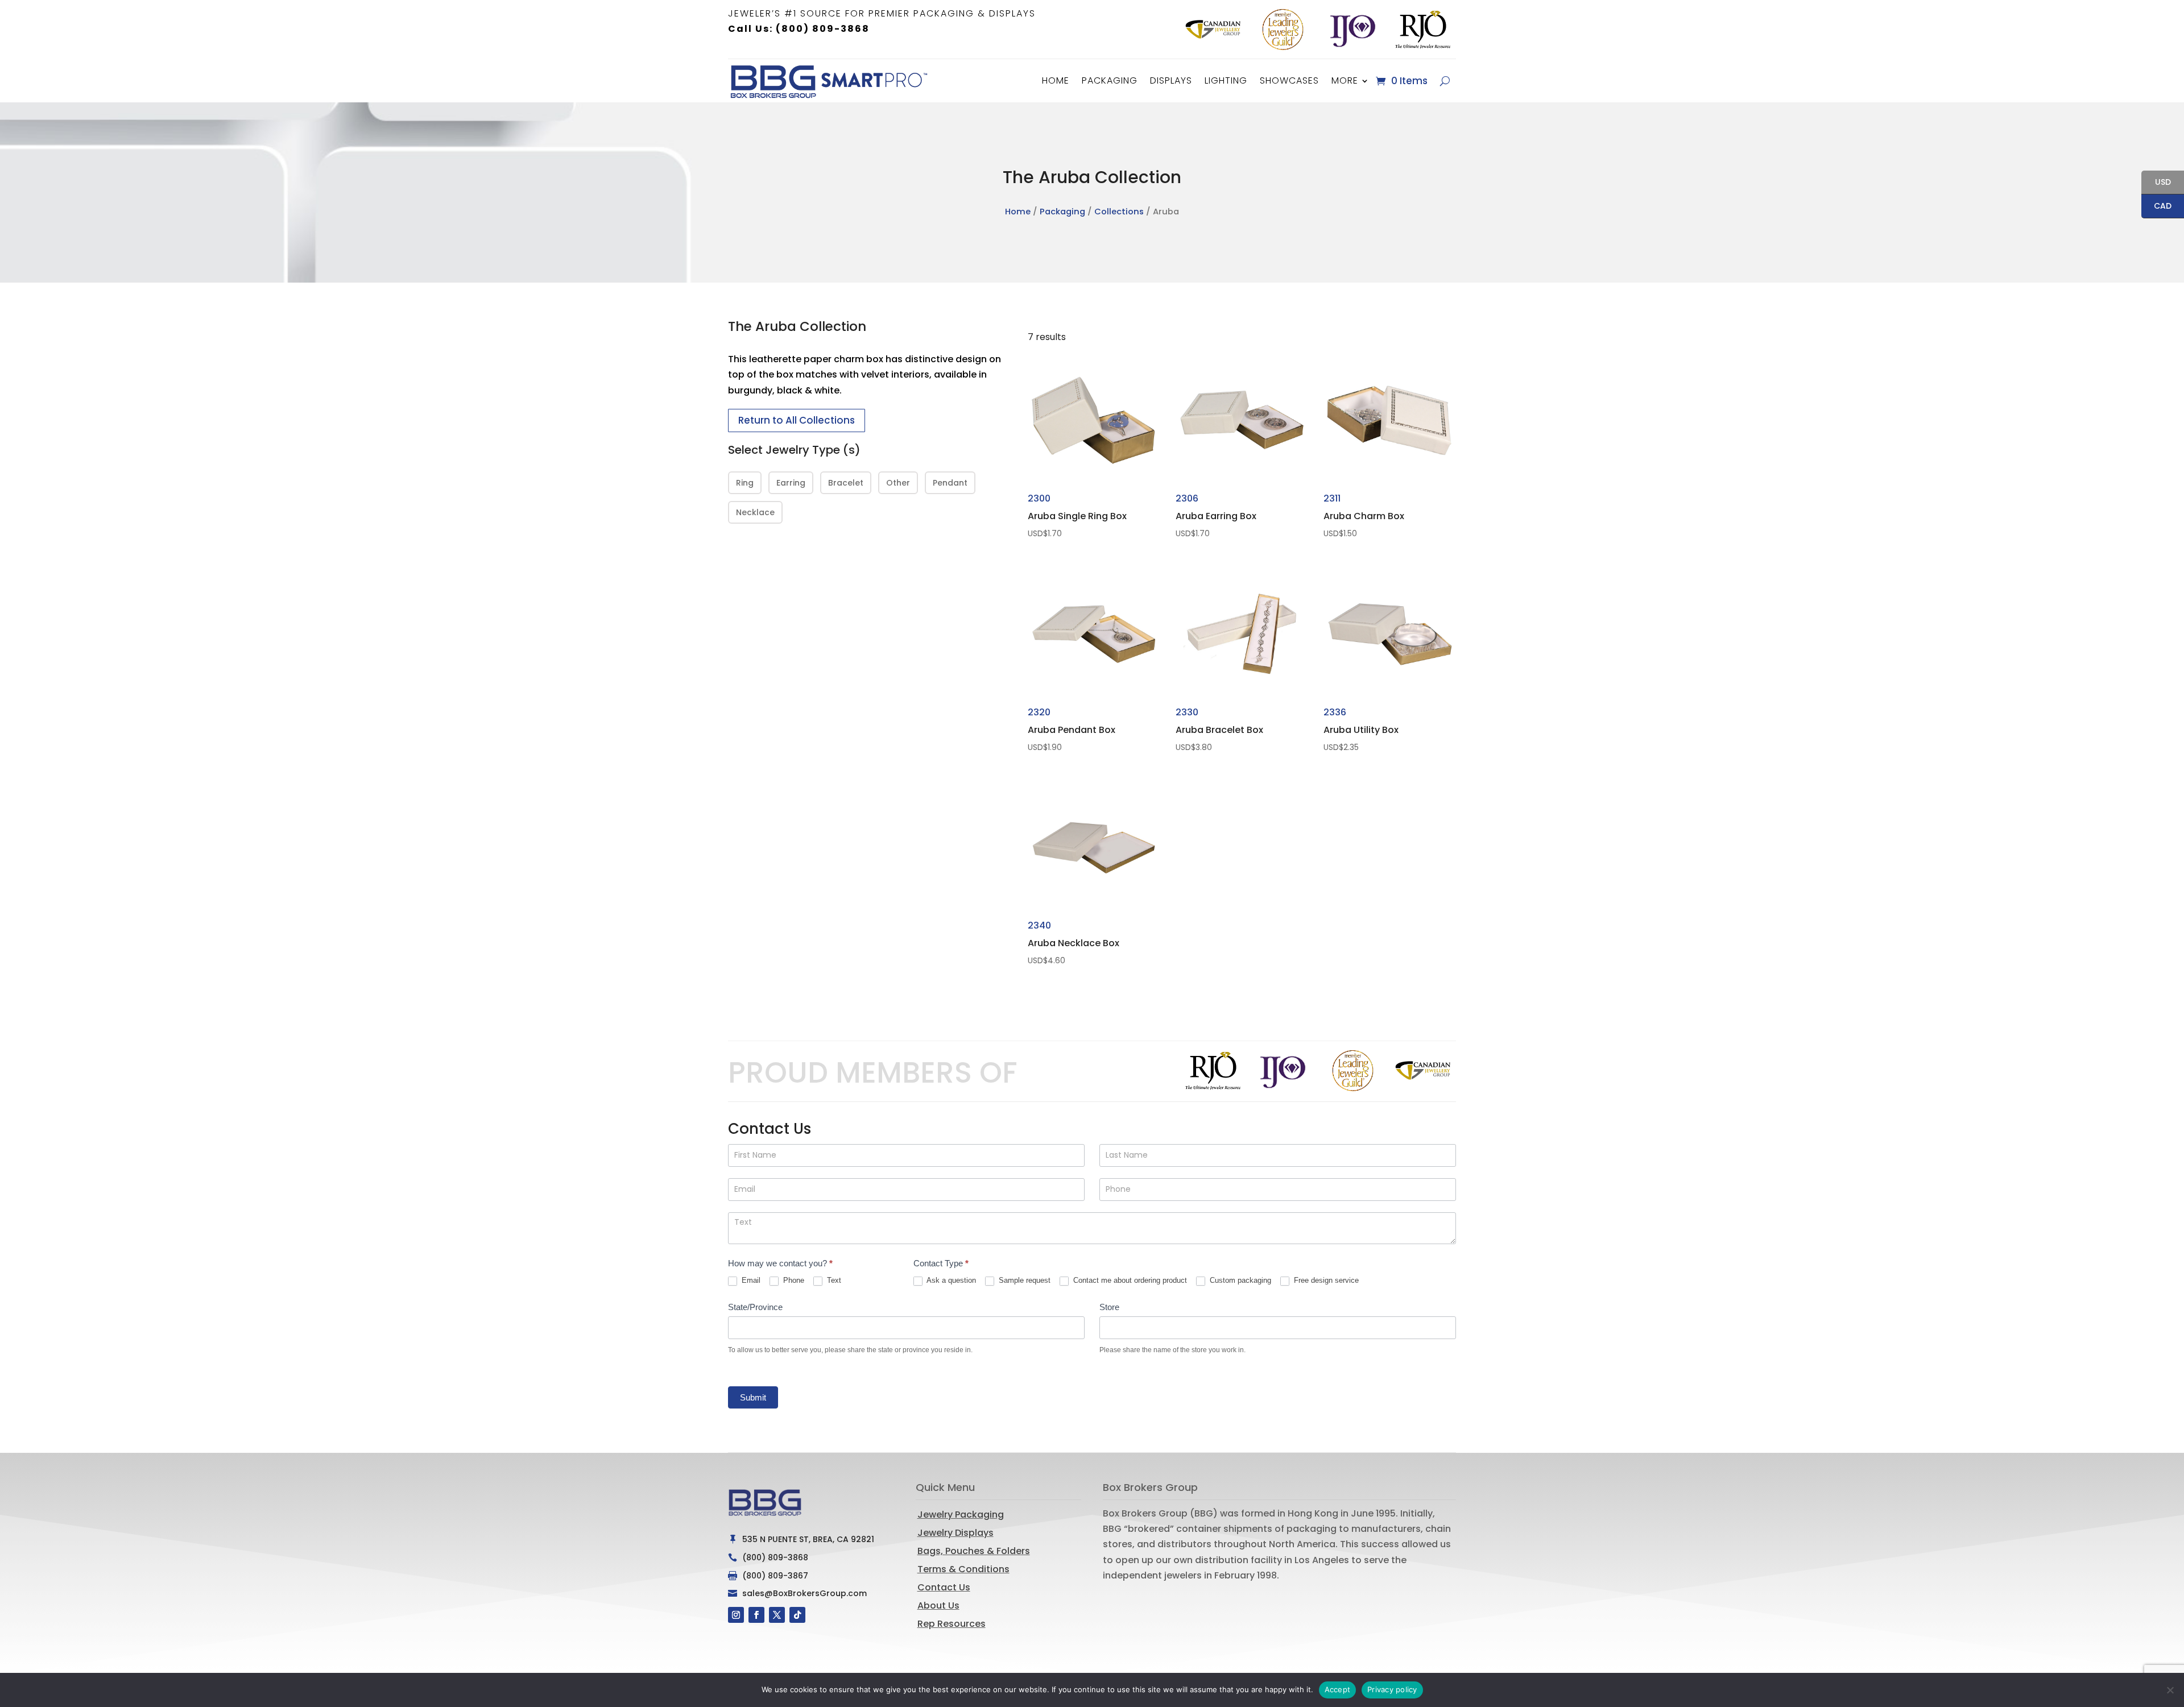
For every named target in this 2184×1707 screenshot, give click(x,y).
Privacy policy (1392, 1689)
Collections (1119, 212)
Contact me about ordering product (1129, 1280)
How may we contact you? (780, 1263)
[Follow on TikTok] (797, 1615)
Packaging (1110, 80)
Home (1056, 80)
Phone (793, 1280)
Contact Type (941, 1263)
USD (2156, 183)
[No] (2170, 1690)
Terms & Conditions (963, 1569)
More (1345, 80)
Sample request (1023, 1280)
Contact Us (944, 1587)
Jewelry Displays (955, 1533)
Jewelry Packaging (961, 1515)
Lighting (1226, 80)
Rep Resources (952, 1624)
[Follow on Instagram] (736, 1615)
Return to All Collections (797, 420)
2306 (1216, 515)
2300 (1077, 515)
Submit (753, 1397)
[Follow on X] (777, 1615)
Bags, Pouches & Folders (974, 1551)
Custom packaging (1239, 1280)
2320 (1072, 729)
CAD (2156, 207)
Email (750, 1280)
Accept (1338, 1689)
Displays (1171, 80)
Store (1109, 1307)
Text (833, 1280)
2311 (1364, 515)
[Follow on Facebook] (756, 1615)
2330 (1219, 729)
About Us (938, 1606)
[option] (1213, 30)
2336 (1361, 729)
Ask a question (950, 1280)
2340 (1074, 942)
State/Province (755, 1307)
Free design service (1325, 1280)
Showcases (1289, 80)
